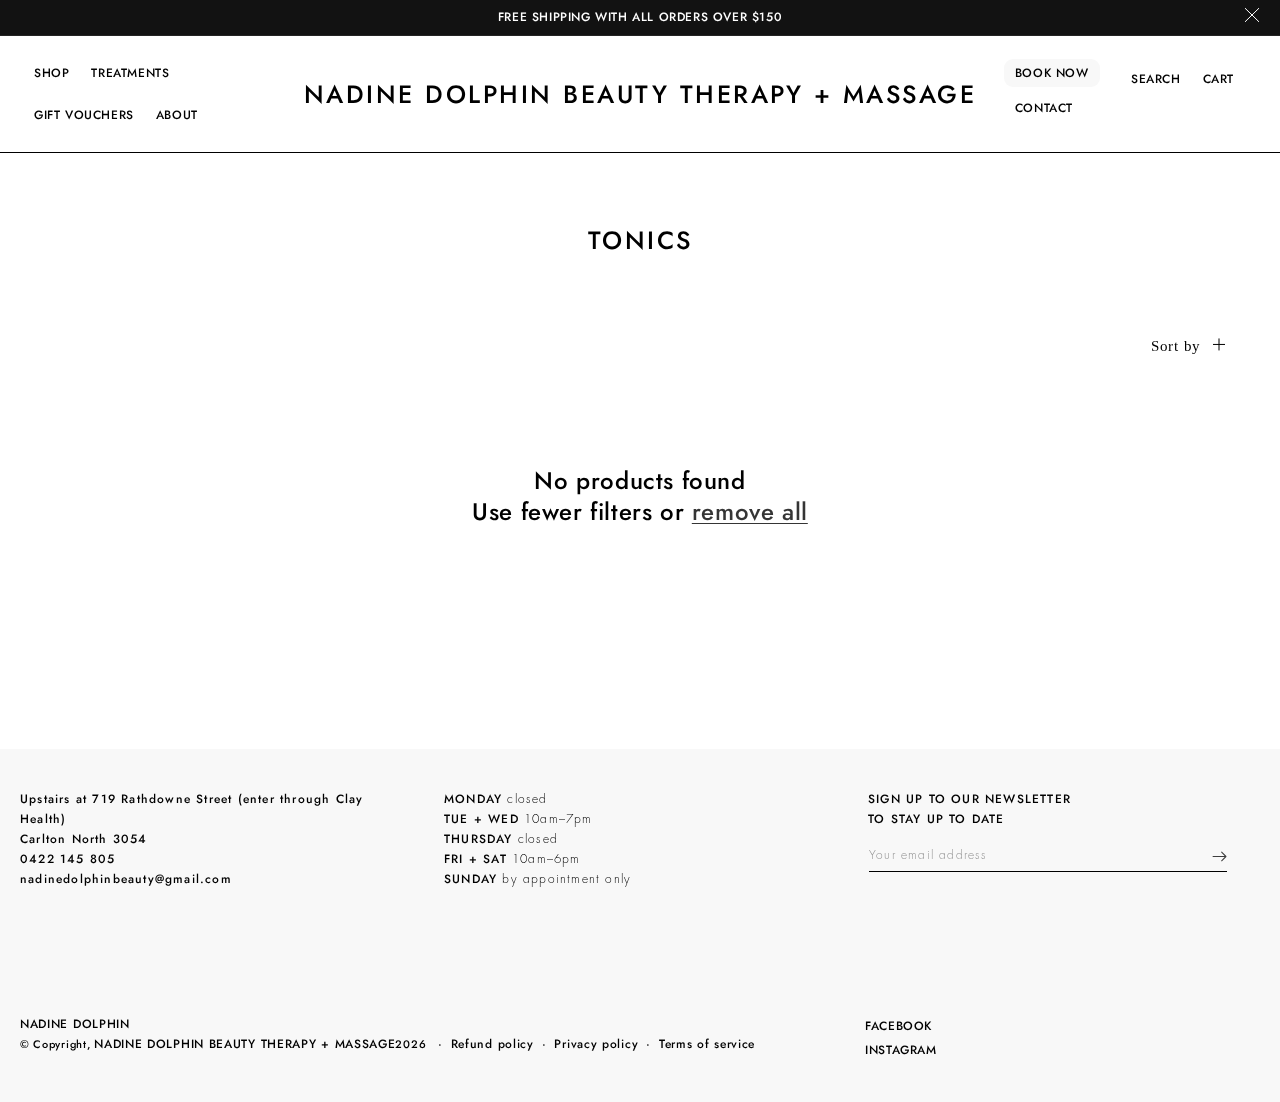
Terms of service (707, 1044)
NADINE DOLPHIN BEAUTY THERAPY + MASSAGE (244, 1044)
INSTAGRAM (900, 1051)
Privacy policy (596, 1044)
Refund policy (492, 1044)
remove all (750, 511)
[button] (51, 73)
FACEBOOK (898, 1027)
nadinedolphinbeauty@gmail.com (126, 879)
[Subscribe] (1219, 856)
